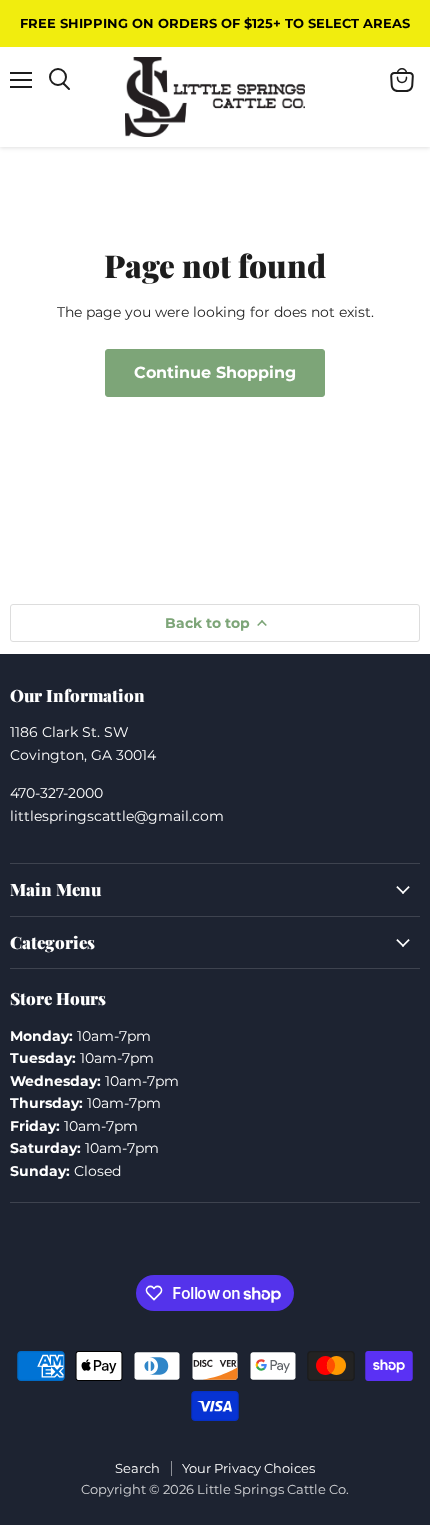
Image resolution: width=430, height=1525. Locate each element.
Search (137, 1468)
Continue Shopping (215, 372)
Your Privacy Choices (248, 1468)
